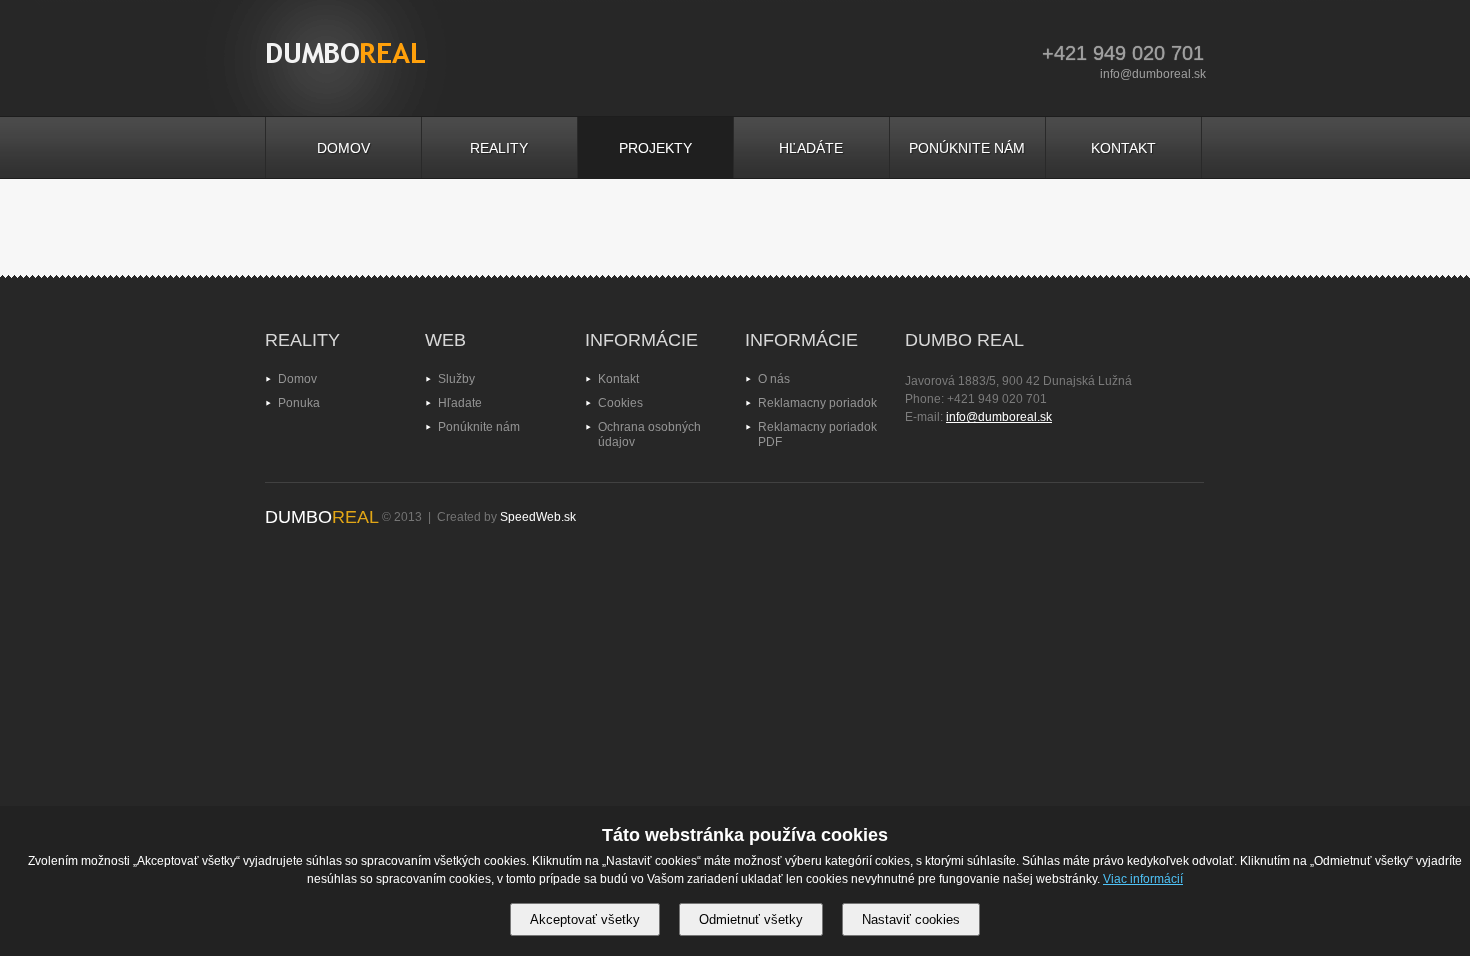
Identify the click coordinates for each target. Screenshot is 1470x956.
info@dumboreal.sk (1153, 74)
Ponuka (299, 403)
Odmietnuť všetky (751, 919)
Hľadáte (811, 148)
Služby (456, 379)
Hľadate (460, 403)
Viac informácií (1143, 879)
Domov (343, 148)
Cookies (620, 403)
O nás (774, 379)
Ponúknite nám (967, 148)
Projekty (655, 148)
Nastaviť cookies (911, 919)
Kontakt (1123, 148)
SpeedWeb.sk (538, 517)
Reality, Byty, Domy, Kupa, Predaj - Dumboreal (346, 60)
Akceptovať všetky (585, 919)
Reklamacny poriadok (817, 403)
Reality (499, 148)
